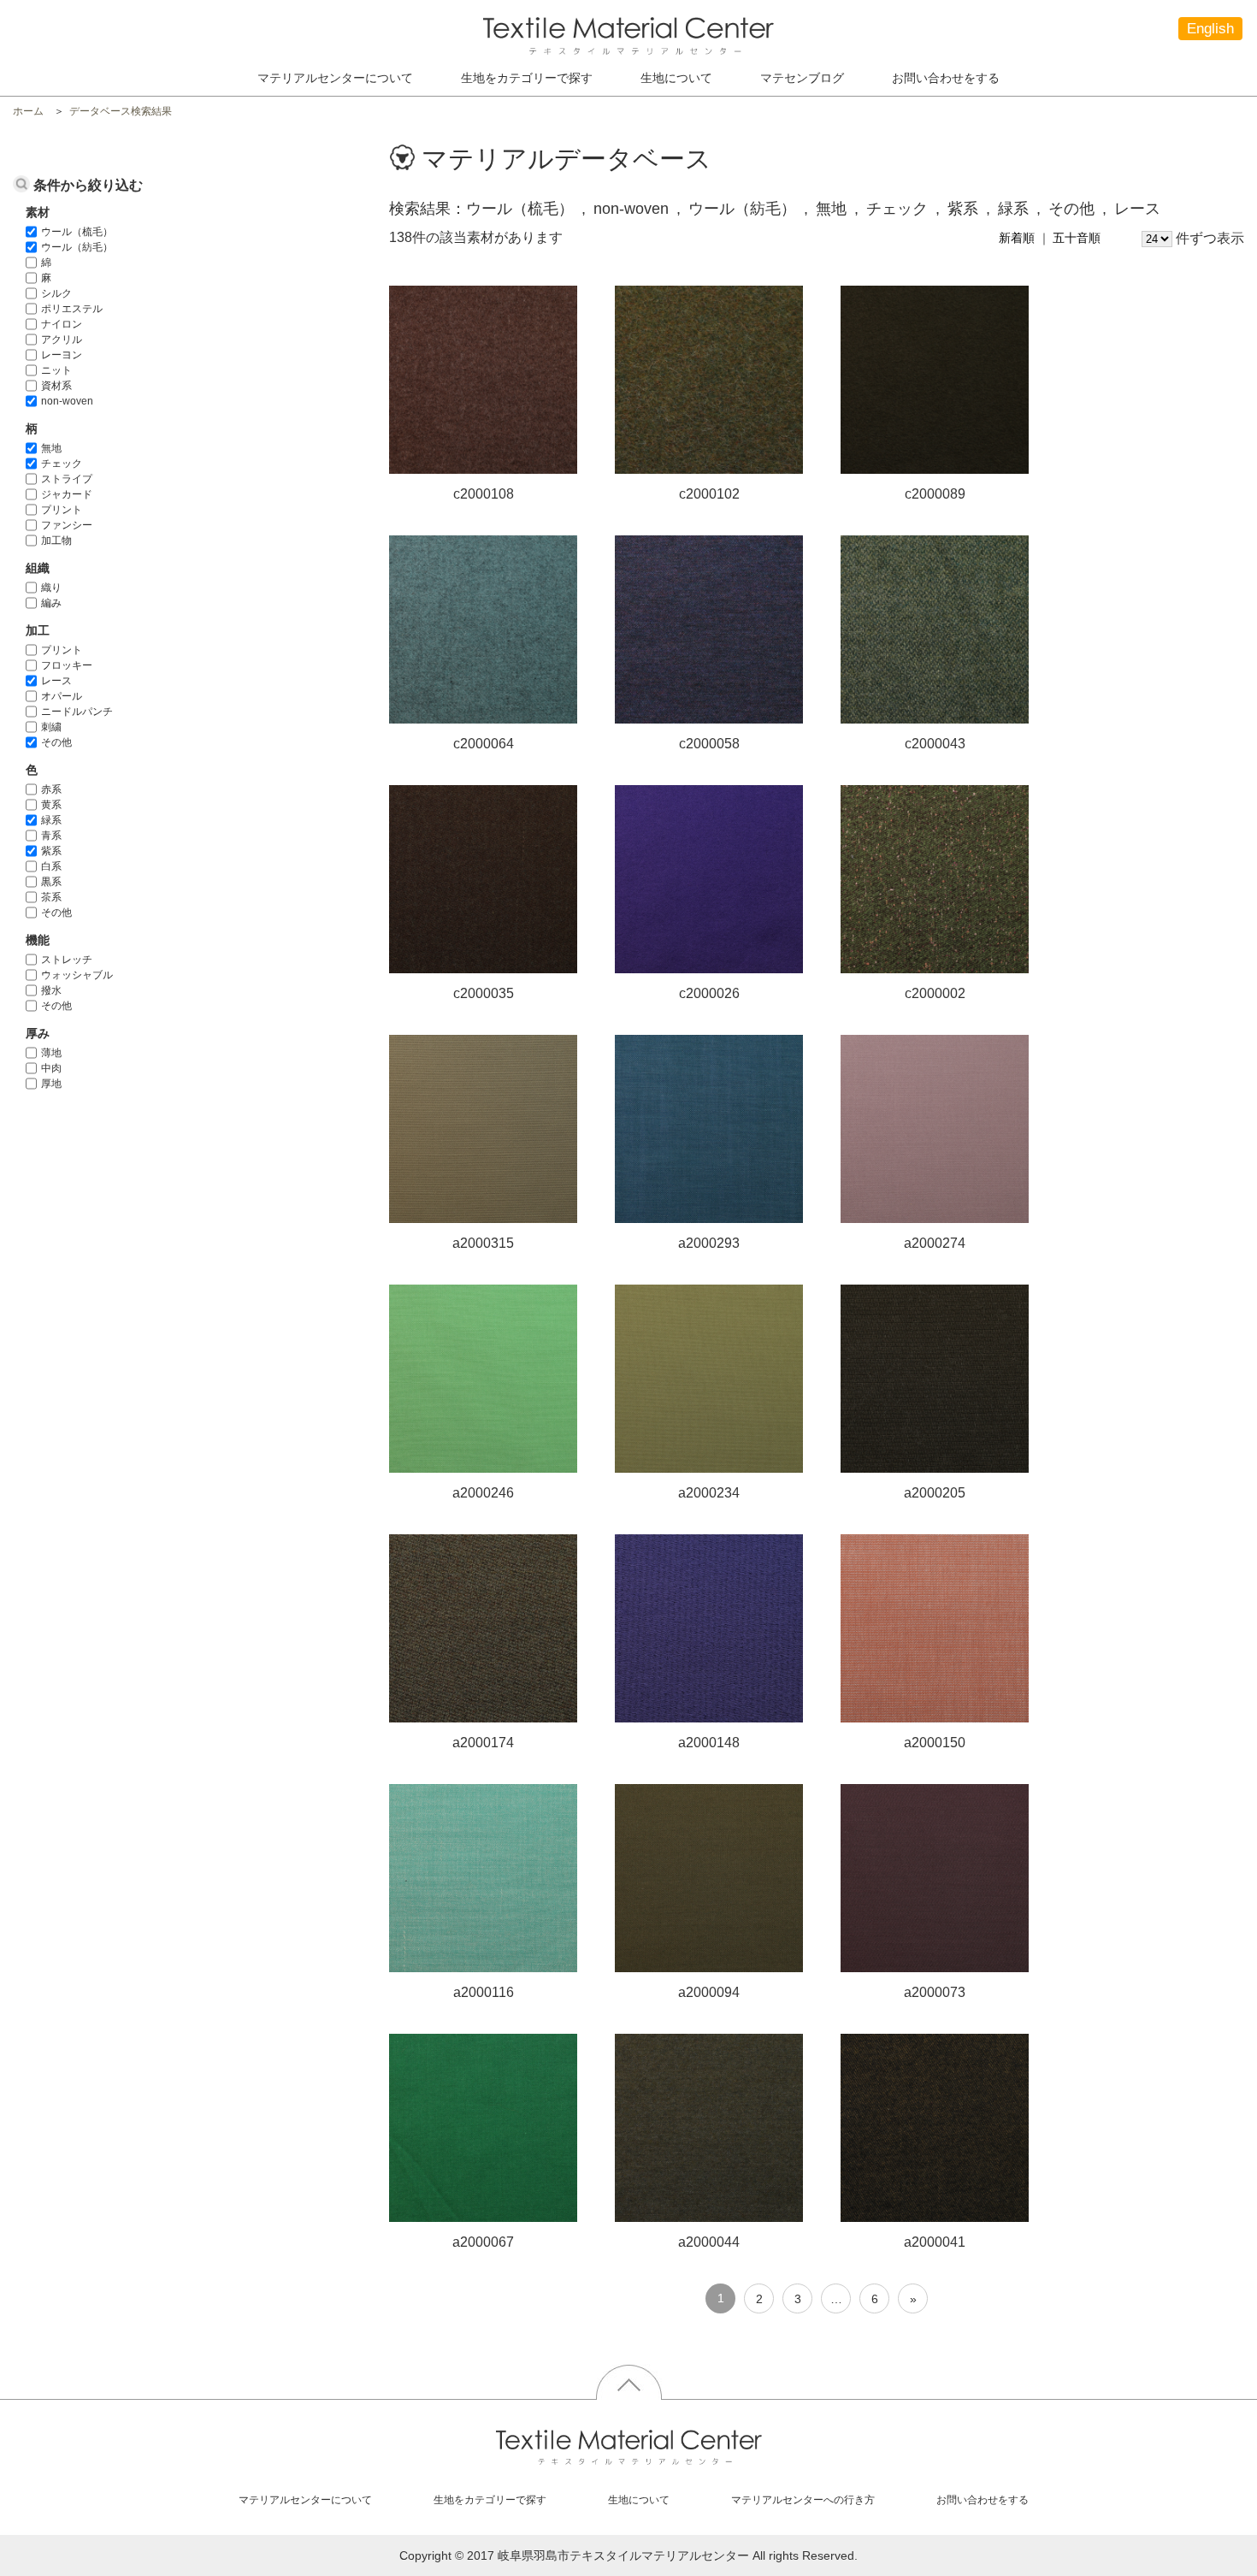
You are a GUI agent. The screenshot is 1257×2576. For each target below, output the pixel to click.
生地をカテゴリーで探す (490, 2500)
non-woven (67, 401)
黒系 (51, 882)
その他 (56, 742)
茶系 (51, 897)
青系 (51, 836)
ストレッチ (67, 960)
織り (51, 588)
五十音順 (1077, 238)
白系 (51, 866)
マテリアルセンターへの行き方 (803, 2500)
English (1210, 29)
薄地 (51, 1053)
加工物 (56, 541)
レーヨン (62, 355)
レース (56, 681)
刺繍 (51, 727)
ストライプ (67, 479)
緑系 (51, 820)
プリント (62, 510)
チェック (62, 464)
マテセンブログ (802, 78)
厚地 (51, 1084)
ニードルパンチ (77, 712)
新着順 (1017, 238)
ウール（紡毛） (77, 247)
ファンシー (67, 525)
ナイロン (62, 324)
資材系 (56, 386)
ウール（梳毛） (77, 232)
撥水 (51, 990)
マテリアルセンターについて (335, 78)
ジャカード (67, 494)
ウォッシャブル (77, 975)
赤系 (51, 789)
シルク (56, 293)
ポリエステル (72, 309)
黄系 (51, 805)
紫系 (51, 851)
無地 (51, 448)
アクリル (62, 340)
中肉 (51, 1068)
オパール (62, 696)
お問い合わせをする (946, 78)
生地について (676, 78)
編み (51, 603)
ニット (56, 370)
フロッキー (67, 665)
